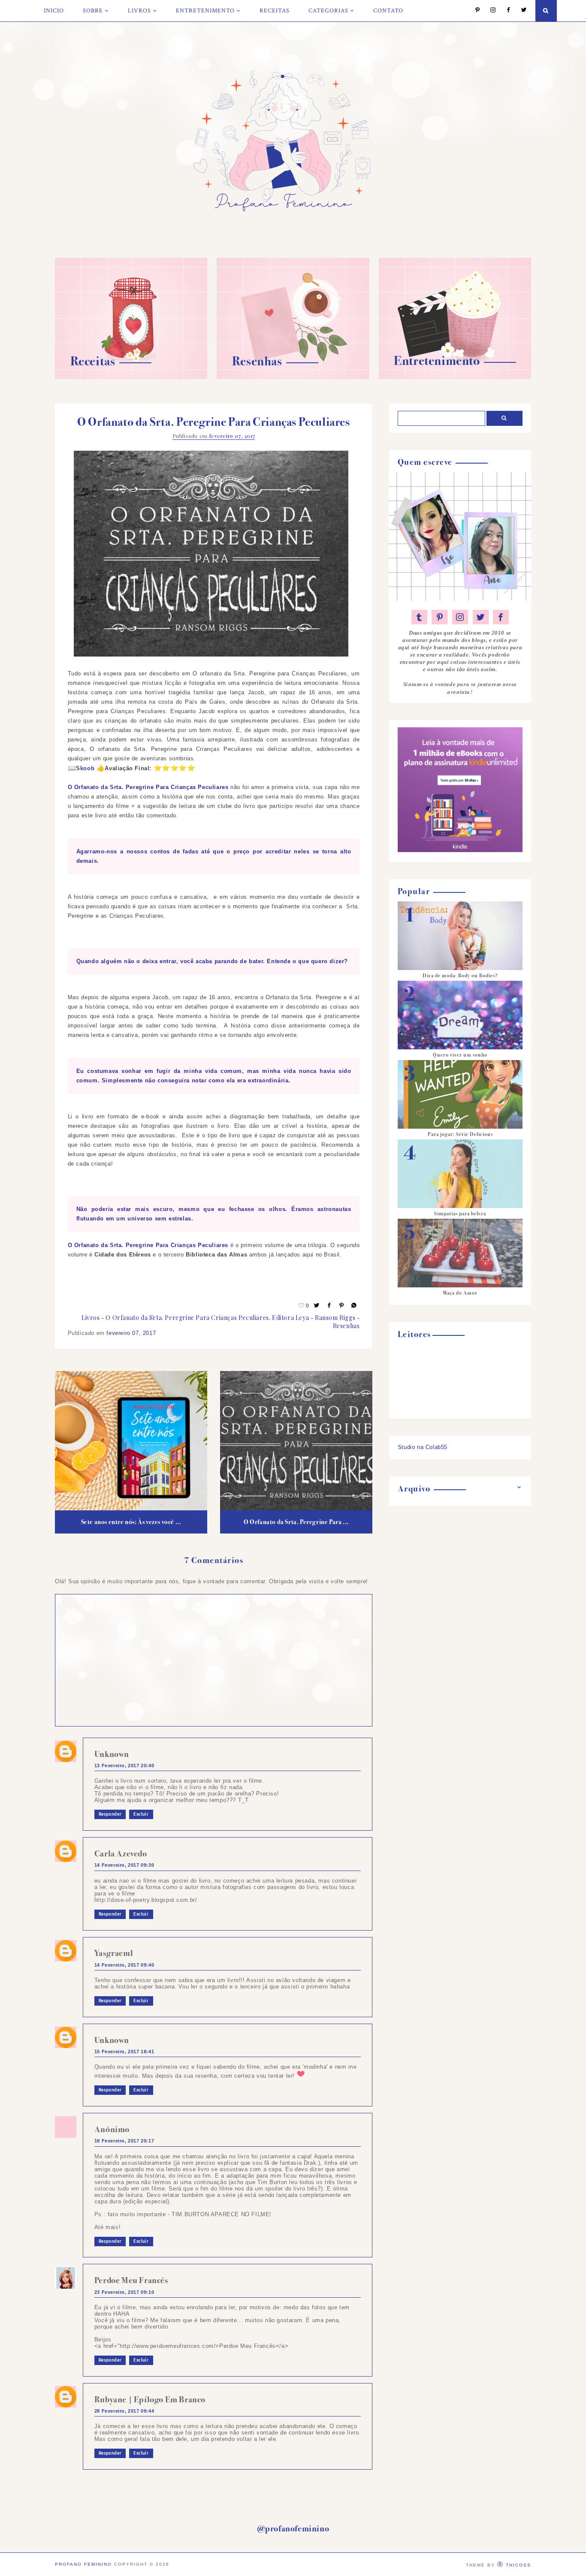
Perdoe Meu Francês (131, 2280)
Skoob (85, 768)
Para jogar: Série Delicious (460, 1134)
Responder (110, 1814)
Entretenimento (205, 11)
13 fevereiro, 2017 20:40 (124, 1766)
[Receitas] (131, 377)
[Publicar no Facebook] (329, 1306)
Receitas (275, 11)
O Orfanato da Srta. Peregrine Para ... (296, 1522)
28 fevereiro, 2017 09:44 (124, 2411)
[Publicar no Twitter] (317, 1306)
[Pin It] (342, 1306)
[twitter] (481, 617)
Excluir (141, 1814)
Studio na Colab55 (423, 1447)
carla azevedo (121, 1854)
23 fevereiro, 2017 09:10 (124, 2292)
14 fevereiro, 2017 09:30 (124, 1865)
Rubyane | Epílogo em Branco (150, 2400)
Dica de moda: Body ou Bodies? (460, 976)
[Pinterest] (473, 11)
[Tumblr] (419, 617)
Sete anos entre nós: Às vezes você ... (131, 1522)
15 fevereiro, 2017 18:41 (124, 2052)
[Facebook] (504, 11)
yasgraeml (114, 1953)
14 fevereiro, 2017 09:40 (124, 1965)
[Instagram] (489, 11)
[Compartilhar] (354, 1306)
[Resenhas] (293, 377)
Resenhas (346, 1326)
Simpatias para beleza (460, 1214)
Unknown (112, 1754)
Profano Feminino (83, 2564)
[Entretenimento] (455, 377)
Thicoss (518, 2565)
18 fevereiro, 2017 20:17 (124, 2141)
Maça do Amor (460, 1293)
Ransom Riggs (335, 1318)
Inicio (54, 11)
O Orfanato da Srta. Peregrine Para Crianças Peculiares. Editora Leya (207, 1318)
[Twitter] (520, 11)
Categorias (328, 11)
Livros (139, 11)
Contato (388, 11)
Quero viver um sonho (460, 1055)
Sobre (93, 11)
